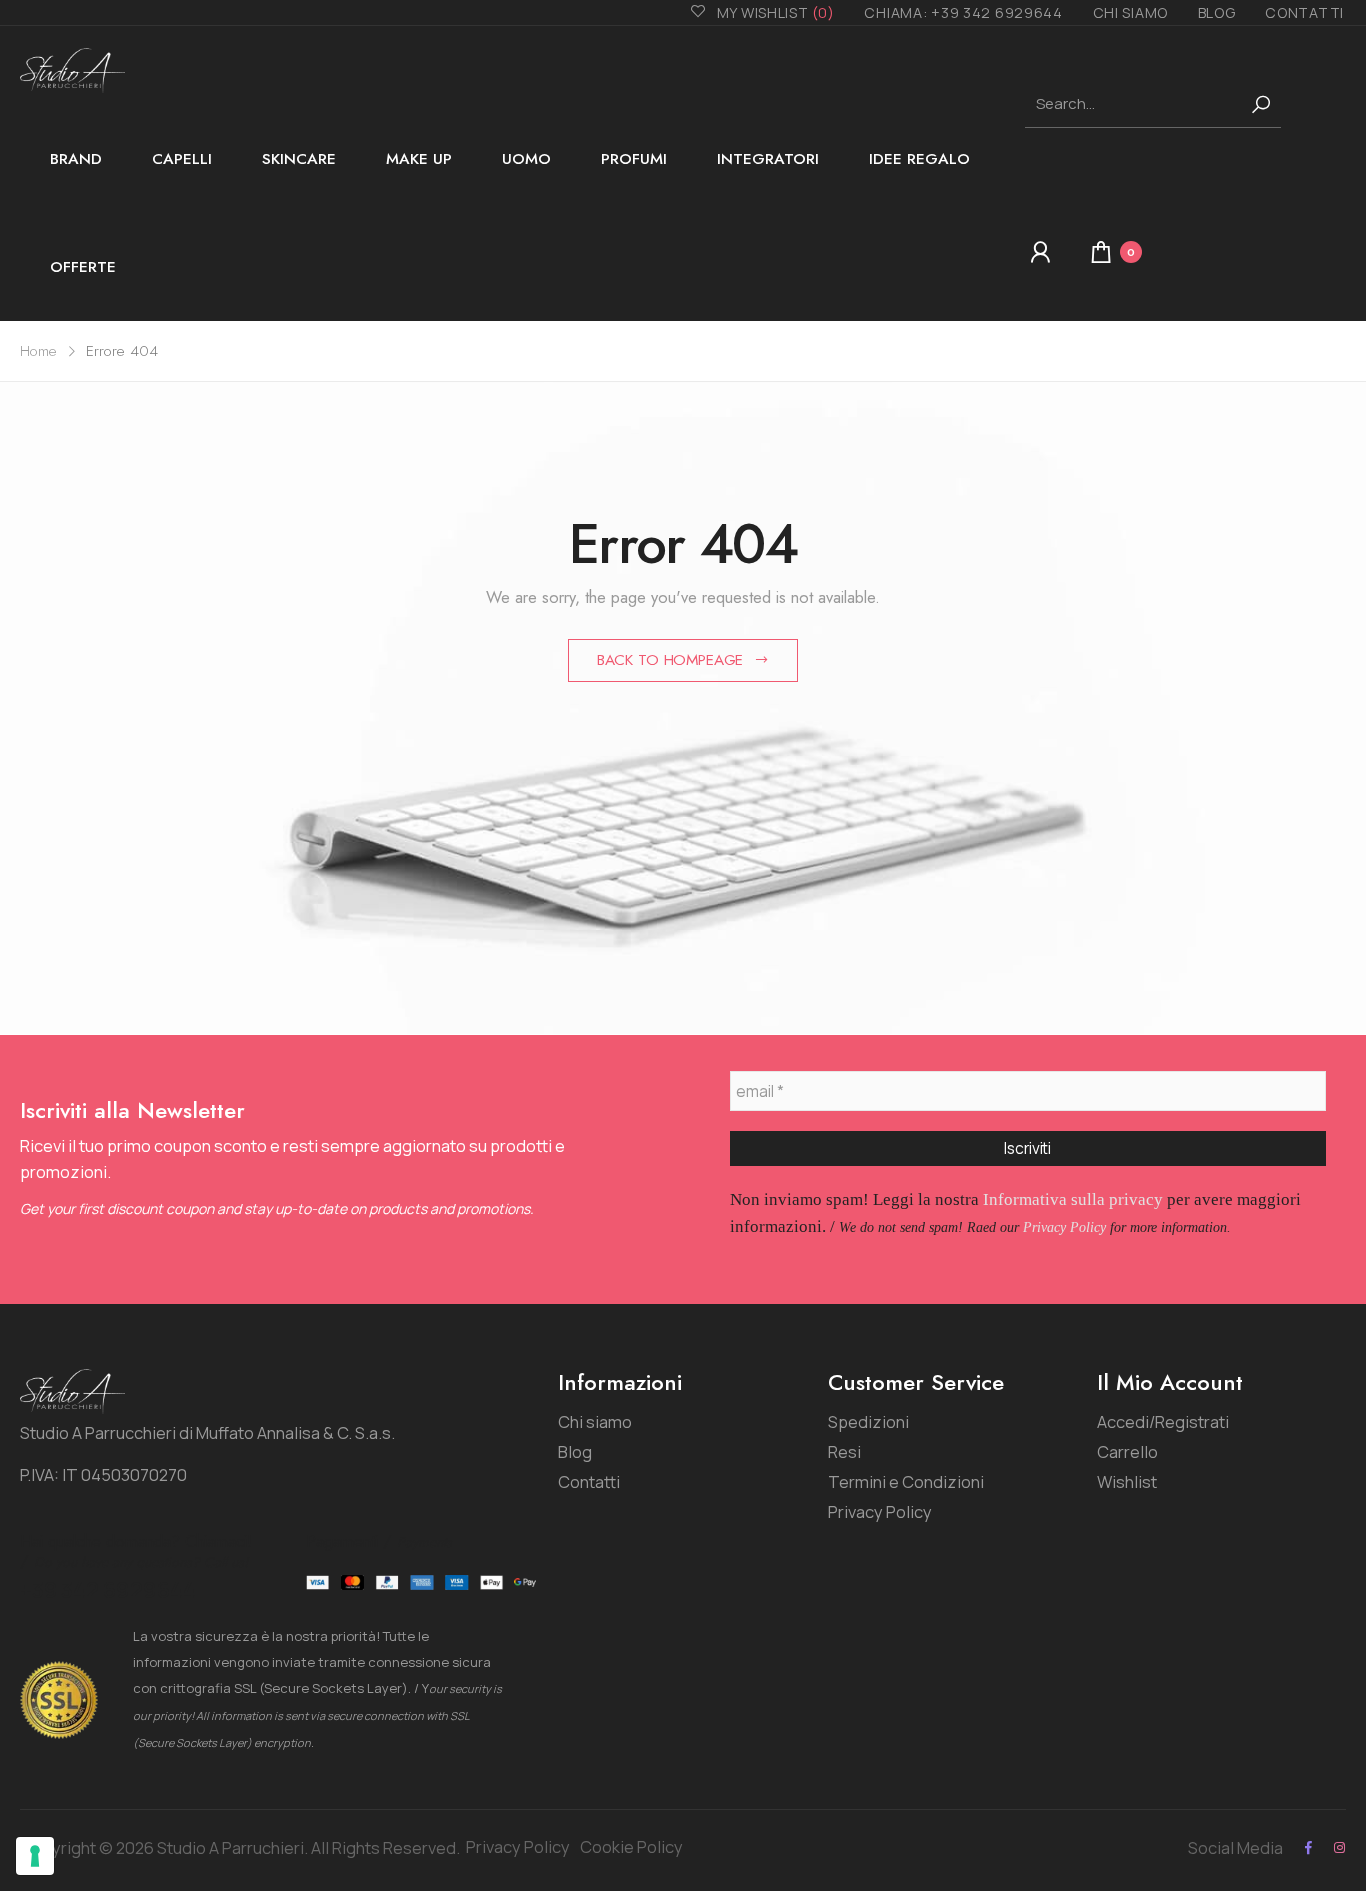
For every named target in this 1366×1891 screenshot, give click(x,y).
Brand (76, 159)
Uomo (526, 159)
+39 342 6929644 (108, 1590)
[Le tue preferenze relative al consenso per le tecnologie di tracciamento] (35, 1856)
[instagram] (1340, 1847)
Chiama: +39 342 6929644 (963, 12)
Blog (1217, 12)
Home (38, 351)
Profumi (634, 159)
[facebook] (1308, 1847)
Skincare (299, 159)
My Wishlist (776, 12)
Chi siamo (1130, 12)
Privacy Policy (1064, 1227)
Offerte (83, 267)
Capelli (182, 159)
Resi (844, 1451)
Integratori (768, 159)
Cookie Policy (631, 1846)
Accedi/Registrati (1163, 1421)
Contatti (1304, 12)
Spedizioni (868, 1421)
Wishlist (1127, 1481)
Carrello (1127, 1451)
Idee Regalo (919, 159)
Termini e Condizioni (906, 1481)
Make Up (419, 159)
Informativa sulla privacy (1073, 1199)
